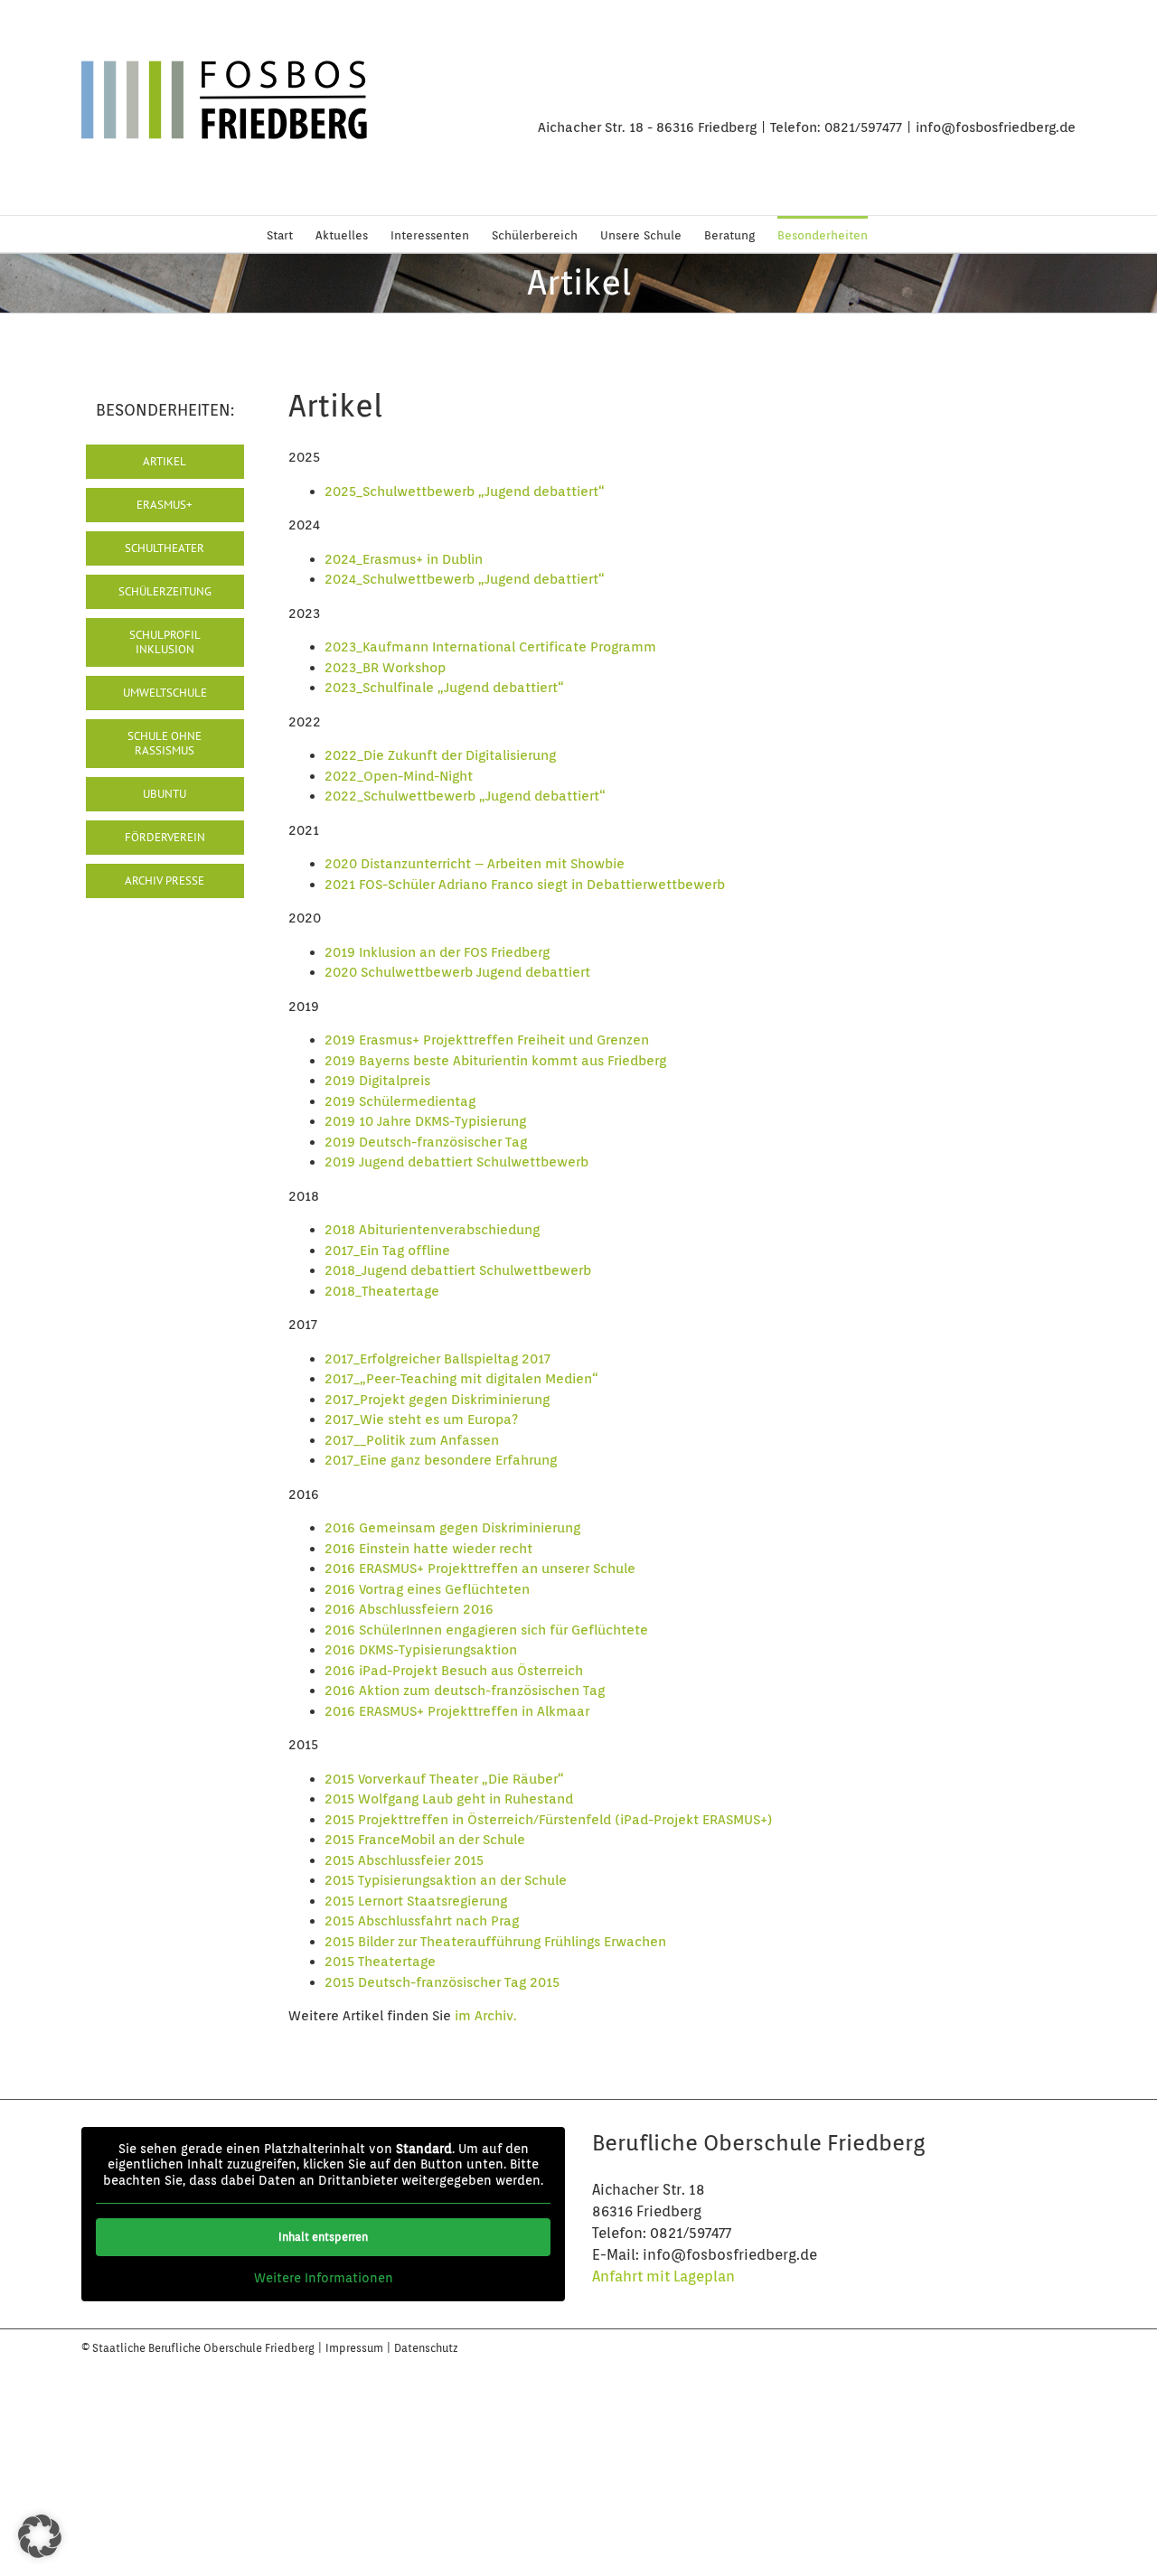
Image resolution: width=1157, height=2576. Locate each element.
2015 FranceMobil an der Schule (425, 1840)
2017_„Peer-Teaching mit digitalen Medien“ (461, 1379)
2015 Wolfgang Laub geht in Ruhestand (449, 1799)
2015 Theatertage (380, 1962)
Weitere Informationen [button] (324, 2278)
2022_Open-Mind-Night (399, 776)
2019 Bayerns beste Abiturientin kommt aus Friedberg (495, 1061)
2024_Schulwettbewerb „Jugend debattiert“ (465, 579)
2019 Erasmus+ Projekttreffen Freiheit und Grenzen (487, 1040)
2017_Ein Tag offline (387, 1251)
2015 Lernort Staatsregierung (416, 1901)
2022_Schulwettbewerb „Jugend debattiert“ (465, 796)
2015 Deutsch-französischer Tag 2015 (442, 1982)
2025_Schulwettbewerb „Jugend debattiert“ (465, 492)
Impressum (356, 2348)
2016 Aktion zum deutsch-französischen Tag (465, 1691)
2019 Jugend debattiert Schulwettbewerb (456, 1162)
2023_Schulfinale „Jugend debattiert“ (444, 688)
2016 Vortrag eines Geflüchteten (427, 1589)
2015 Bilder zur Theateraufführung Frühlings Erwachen (495, 1942)
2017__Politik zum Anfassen (412, 1440)
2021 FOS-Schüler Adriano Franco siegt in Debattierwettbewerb (525, 885)
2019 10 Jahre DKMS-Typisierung (425, 1121)
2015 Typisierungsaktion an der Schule (446, 1880)
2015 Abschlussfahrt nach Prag (422, 1921)
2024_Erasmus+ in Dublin (404, 559)
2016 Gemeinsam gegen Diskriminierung (452, 1528)
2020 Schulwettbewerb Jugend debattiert (457, 972)
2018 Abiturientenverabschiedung (432, 1230)
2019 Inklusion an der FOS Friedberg (437, 952)
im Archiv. (486, 2016)
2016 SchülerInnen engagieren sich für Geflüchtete (486, 1630)
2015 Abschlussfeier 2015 (404, 1860)
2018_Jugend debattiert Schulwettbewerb (458, 1270)
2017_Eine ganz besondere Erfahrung (441, 1460)
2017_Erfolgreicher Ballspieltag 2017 (437, 1359)
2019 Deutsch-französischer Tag (426, 1142)
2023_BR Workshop (385, 668)
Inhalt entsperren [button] (323, 2237)
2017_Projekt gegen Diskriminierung (437, 1400)
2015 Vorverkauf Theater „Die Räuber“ (444, 1779)
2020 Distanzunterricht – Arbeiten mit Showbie (475, 864)
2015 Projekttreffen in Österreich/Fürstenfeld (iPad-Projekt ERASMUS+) (549, 1820)
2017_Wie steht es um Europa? (421, 1419)
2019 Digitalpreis (377, 1081)
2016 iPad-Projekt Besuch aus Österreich (454, 1671)
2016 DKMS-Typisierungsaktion (421, 1650)
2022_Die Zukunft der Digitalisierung (440, 755)
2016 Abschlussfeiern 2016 (409, 1609)
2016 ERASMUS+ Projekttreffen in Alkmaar (457, 1711)
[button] (40, 2536)
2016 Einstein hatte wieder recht (428, 1549)
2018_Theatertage (382, 1291)
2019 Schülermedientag (400, 1101)
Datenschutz (426, 2348)
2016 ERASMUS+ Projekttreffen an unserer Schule (480, 1569)
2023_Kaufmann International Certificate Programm (490, 647)
